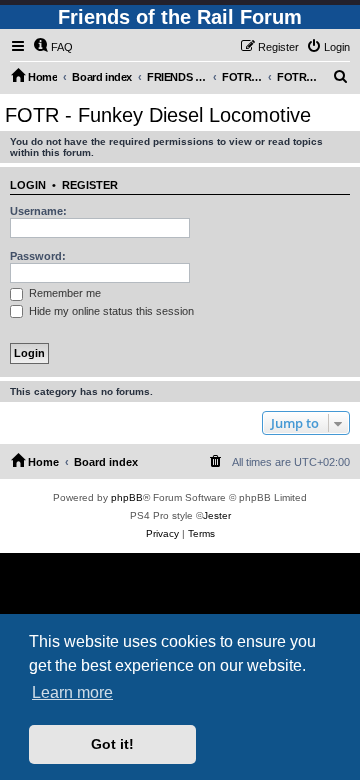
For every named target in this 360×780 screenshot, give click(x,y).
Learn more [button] (72, 692)
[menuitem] (53, 47)
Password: (38, 256)
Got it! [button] (112, 744)
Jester (217, 515)
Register (90, 185)
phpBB (127, 497)
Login (28, 185)
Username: (38, 211)
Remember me (63, 293)
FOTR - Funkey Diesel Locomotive (158, 115)
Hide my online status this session (110, 311)
